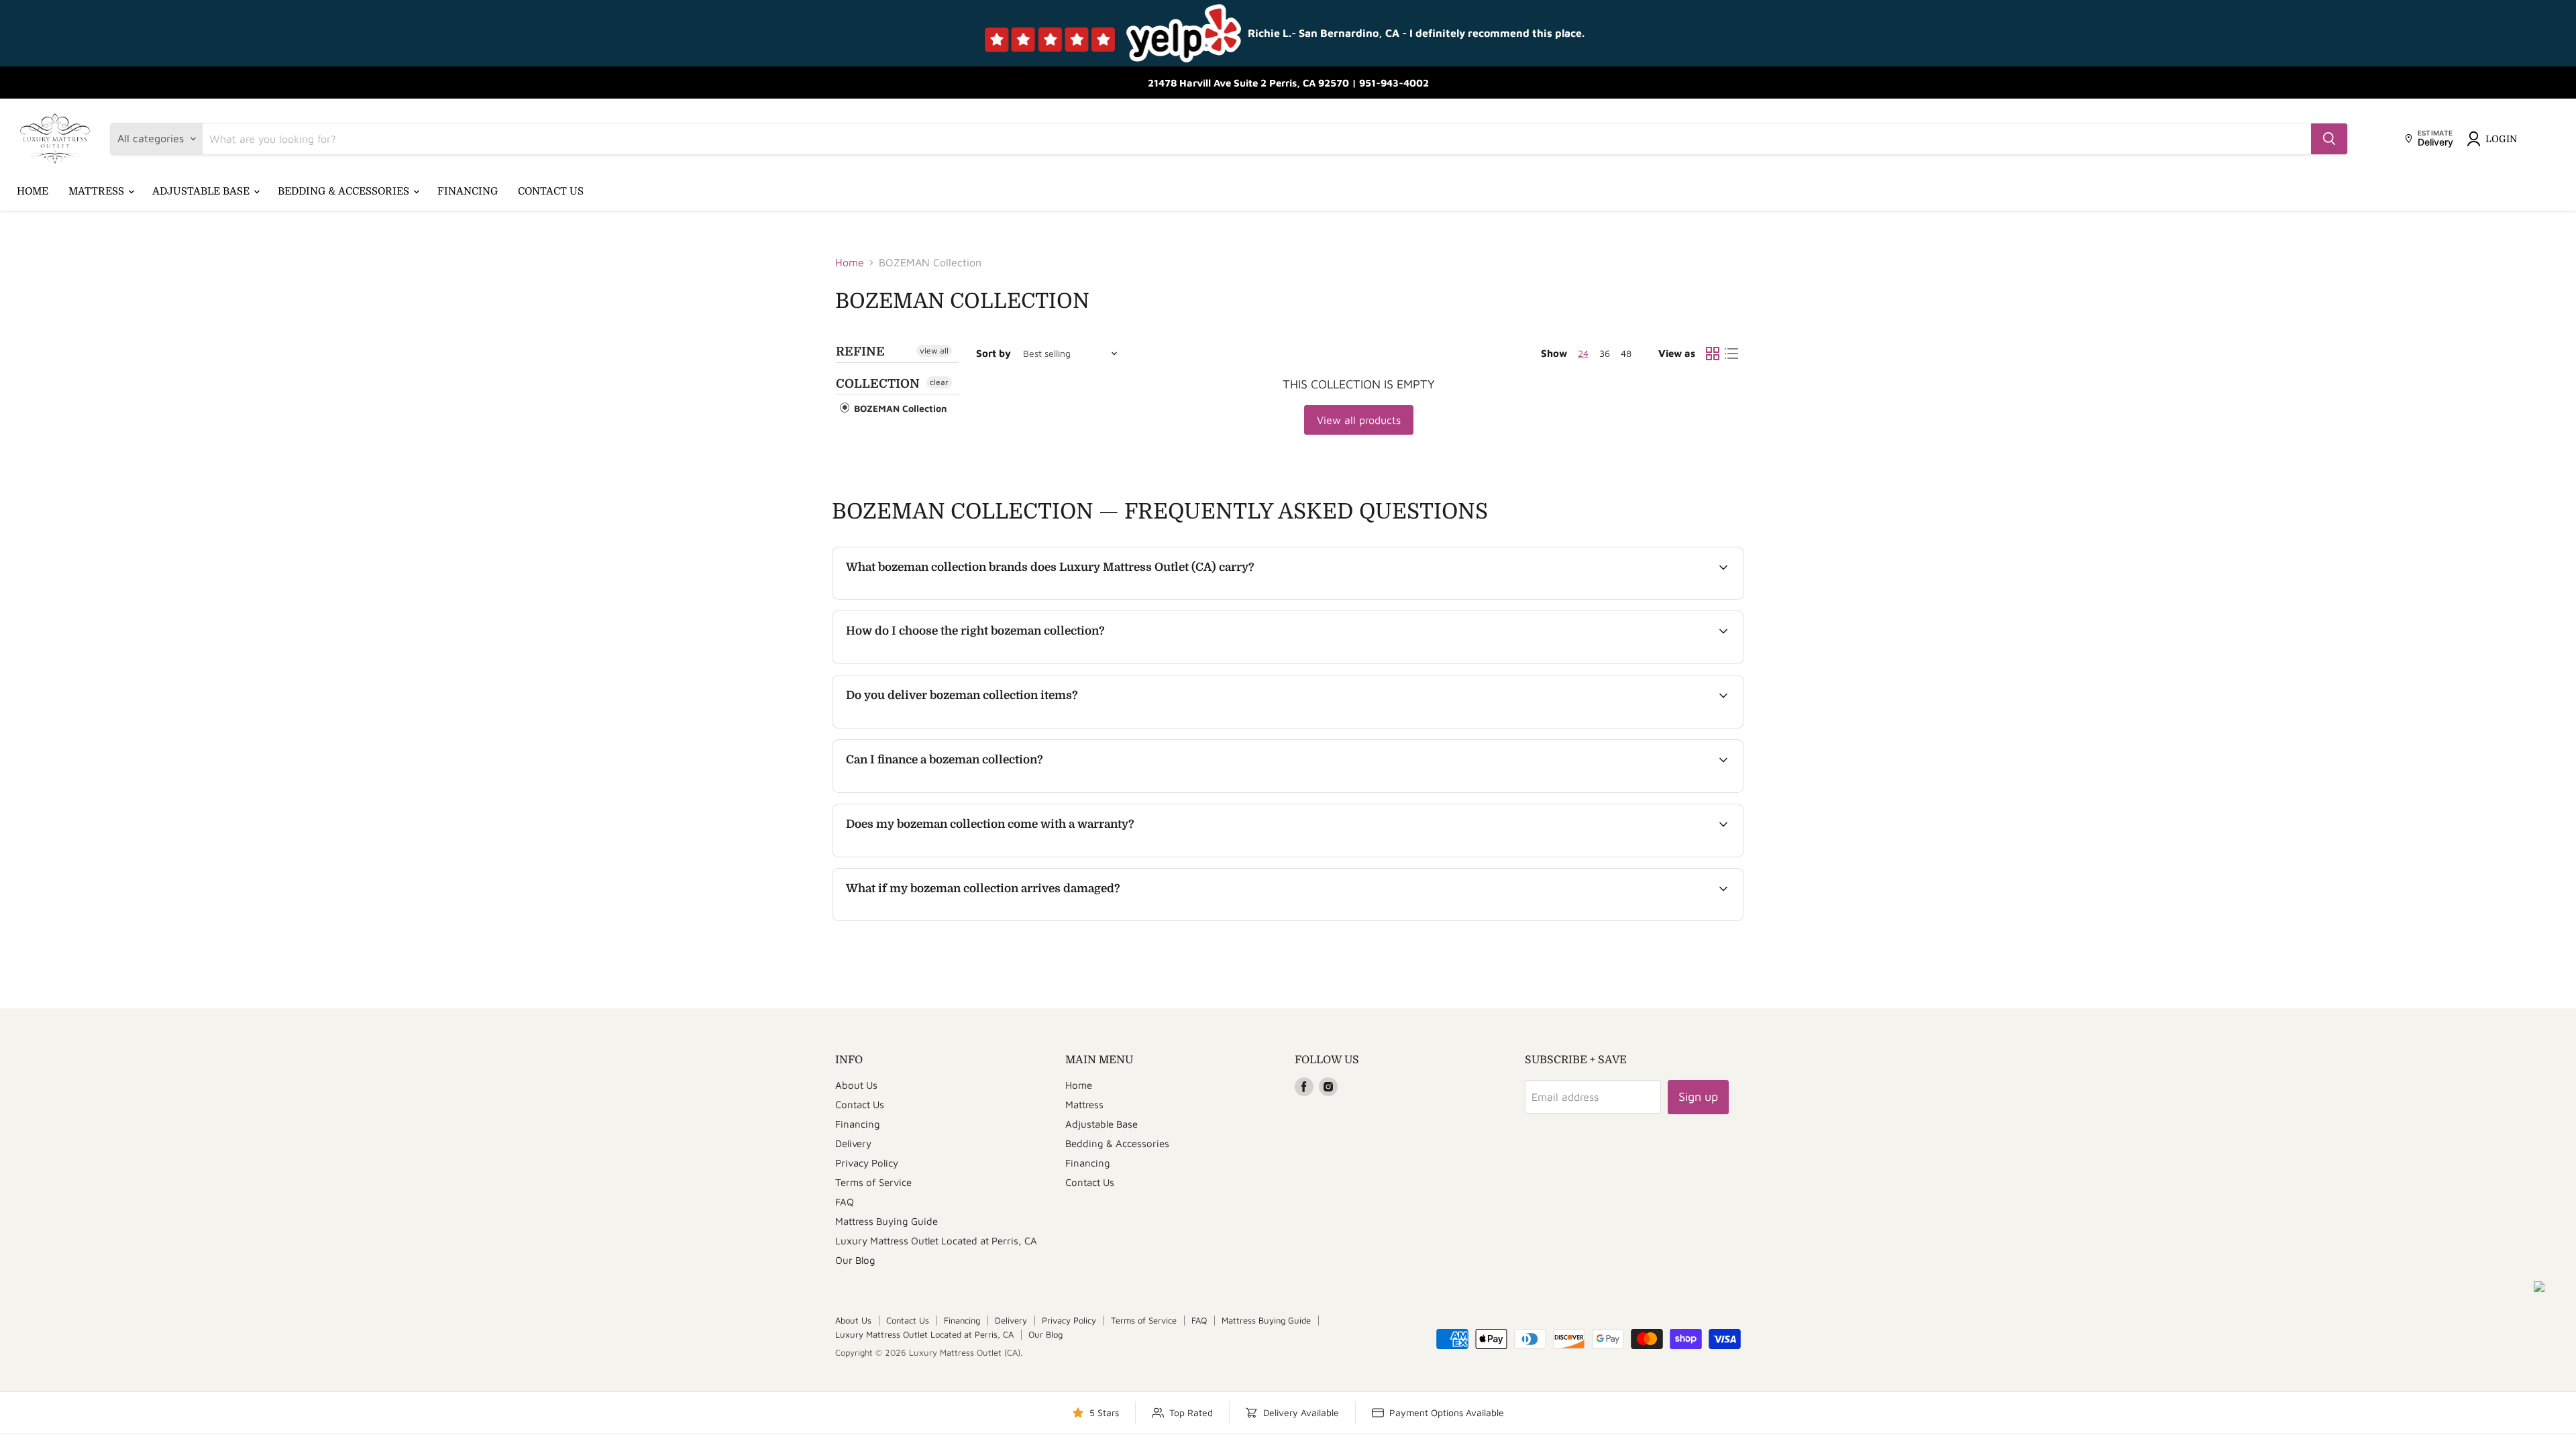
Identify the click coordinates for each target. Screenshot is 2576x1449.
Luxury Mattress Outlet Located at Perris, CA (936, 1241)
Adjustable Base (202, 191)
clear (939, 382)
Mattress (98, 191)
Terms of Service (873, 1182)
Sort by (994, 353)
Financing (468, 191)
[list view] (1731, 354)
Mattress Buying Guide (887, 1221)
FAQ (845, 1202)
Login (2501, 139)
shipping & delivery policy (1650, 727)
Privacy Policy (867, 1163)
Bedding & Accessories (345, 191)
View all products (1359, 420)
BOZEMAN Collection (899, 408)
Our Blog (855, 1260)
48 (1626, 353)
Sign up (1698, 1096)
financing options (956, 791)
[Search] (2329, 139)
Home (33, 191)
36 (1605, 353)
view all (934, 351)
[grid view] (1713, 354)
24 (1583, 353)
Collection (878, 384)
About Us (856, 1085)
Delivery (853, 1143)
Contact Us (551, 191)
